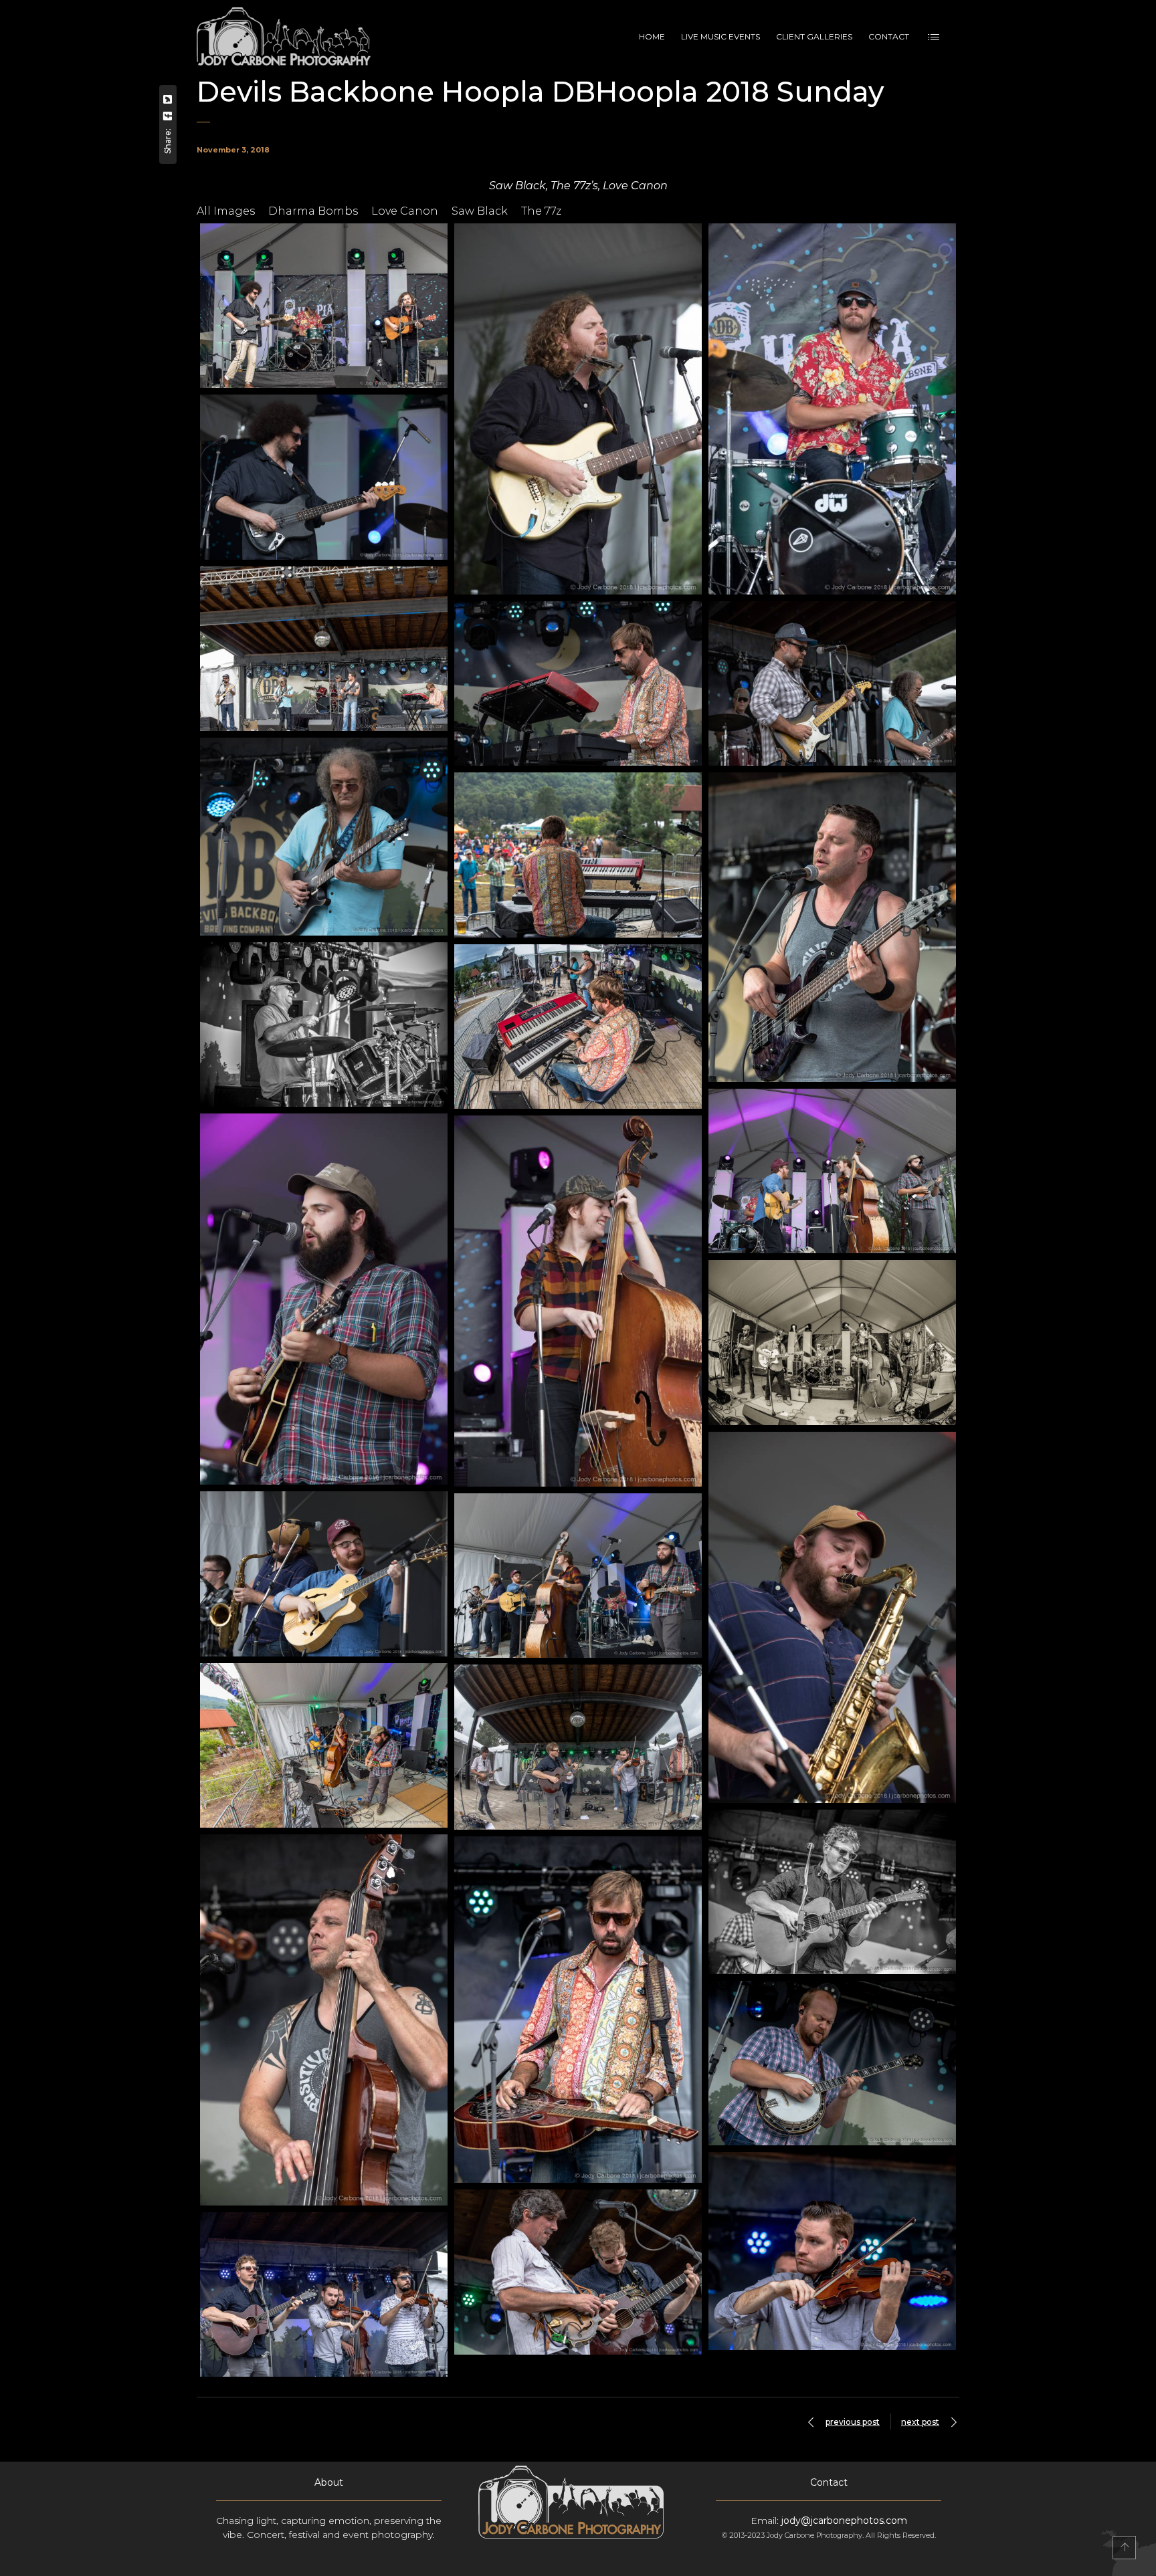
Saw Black (480, 211)
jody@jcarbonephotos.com (844, 2520)
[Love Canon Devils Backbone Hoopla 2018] (578, 1747)
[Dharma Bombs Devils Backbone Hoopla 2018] (832, 1171)
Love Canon (405, 211)
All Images (226, 211)
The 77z (541, 211)
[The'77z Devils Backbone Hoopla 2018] (324, 649)
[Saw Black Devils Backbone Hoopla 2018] (324, 306)
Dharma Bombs (313, 211)
